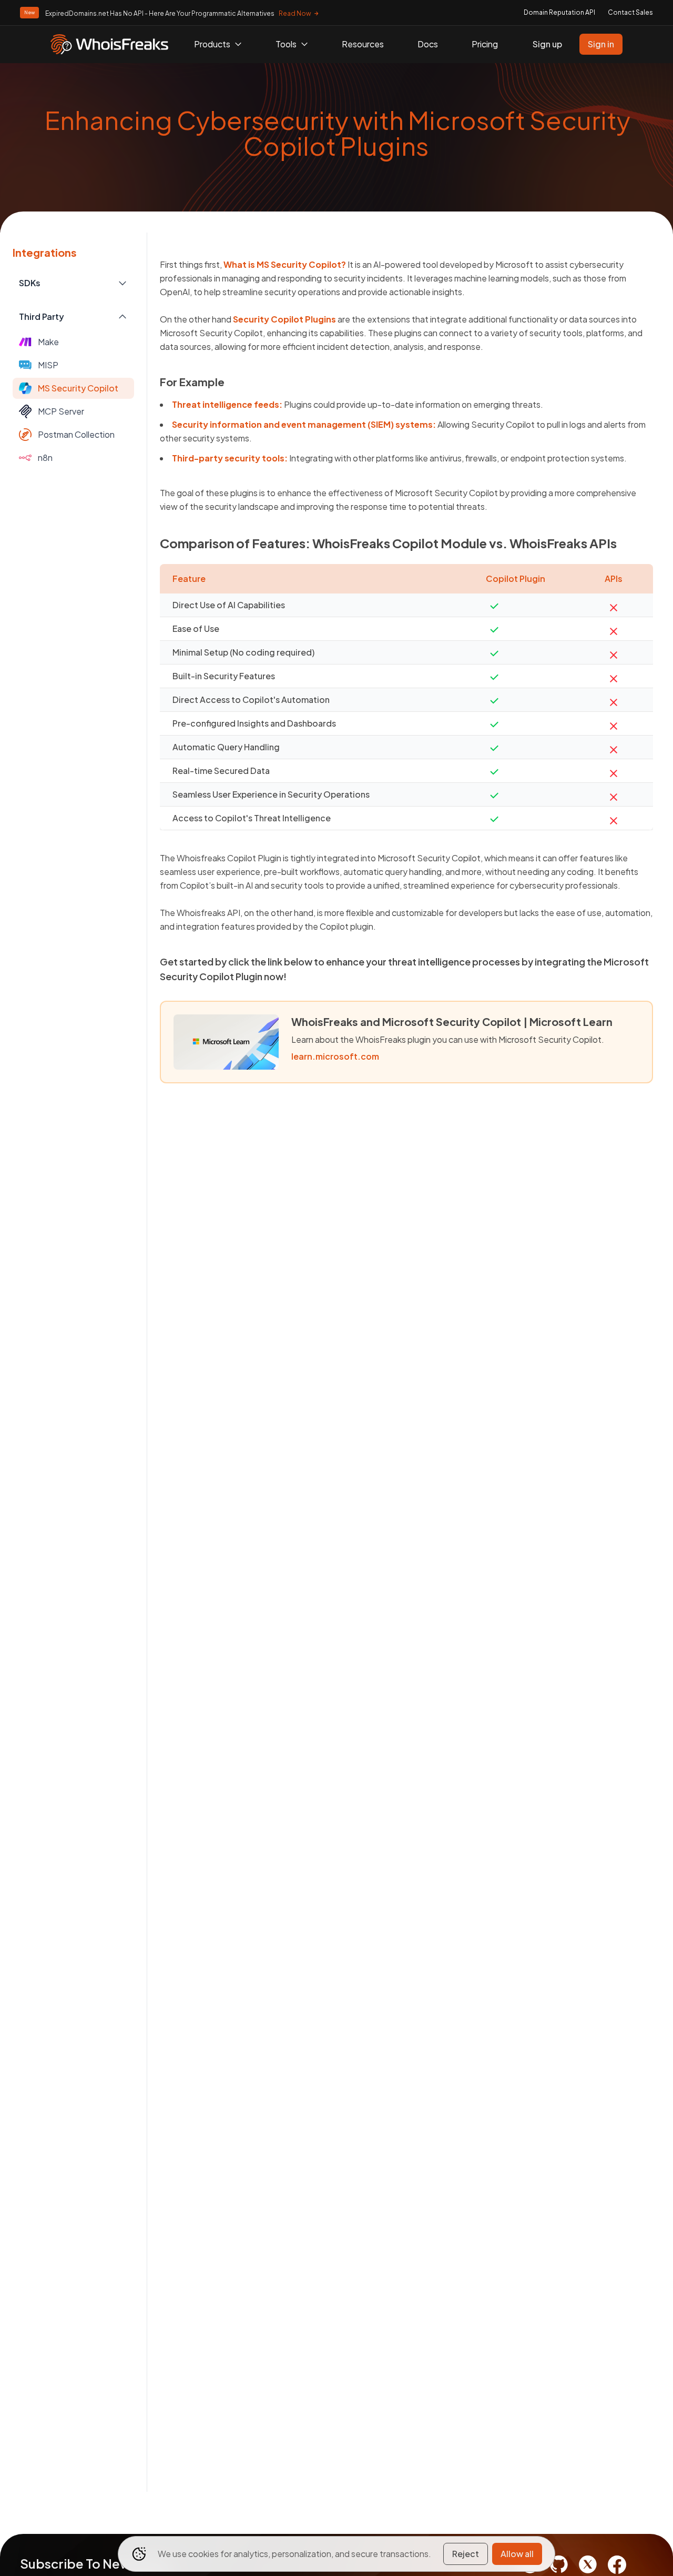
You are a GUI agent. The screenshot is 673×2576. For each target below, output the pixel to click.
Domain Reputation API (559, 12)
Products (212, 44)
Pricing (485, 44)
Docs (428, 44)
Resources (363, 44)
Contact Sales (630, 12)
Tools (286, 44)
